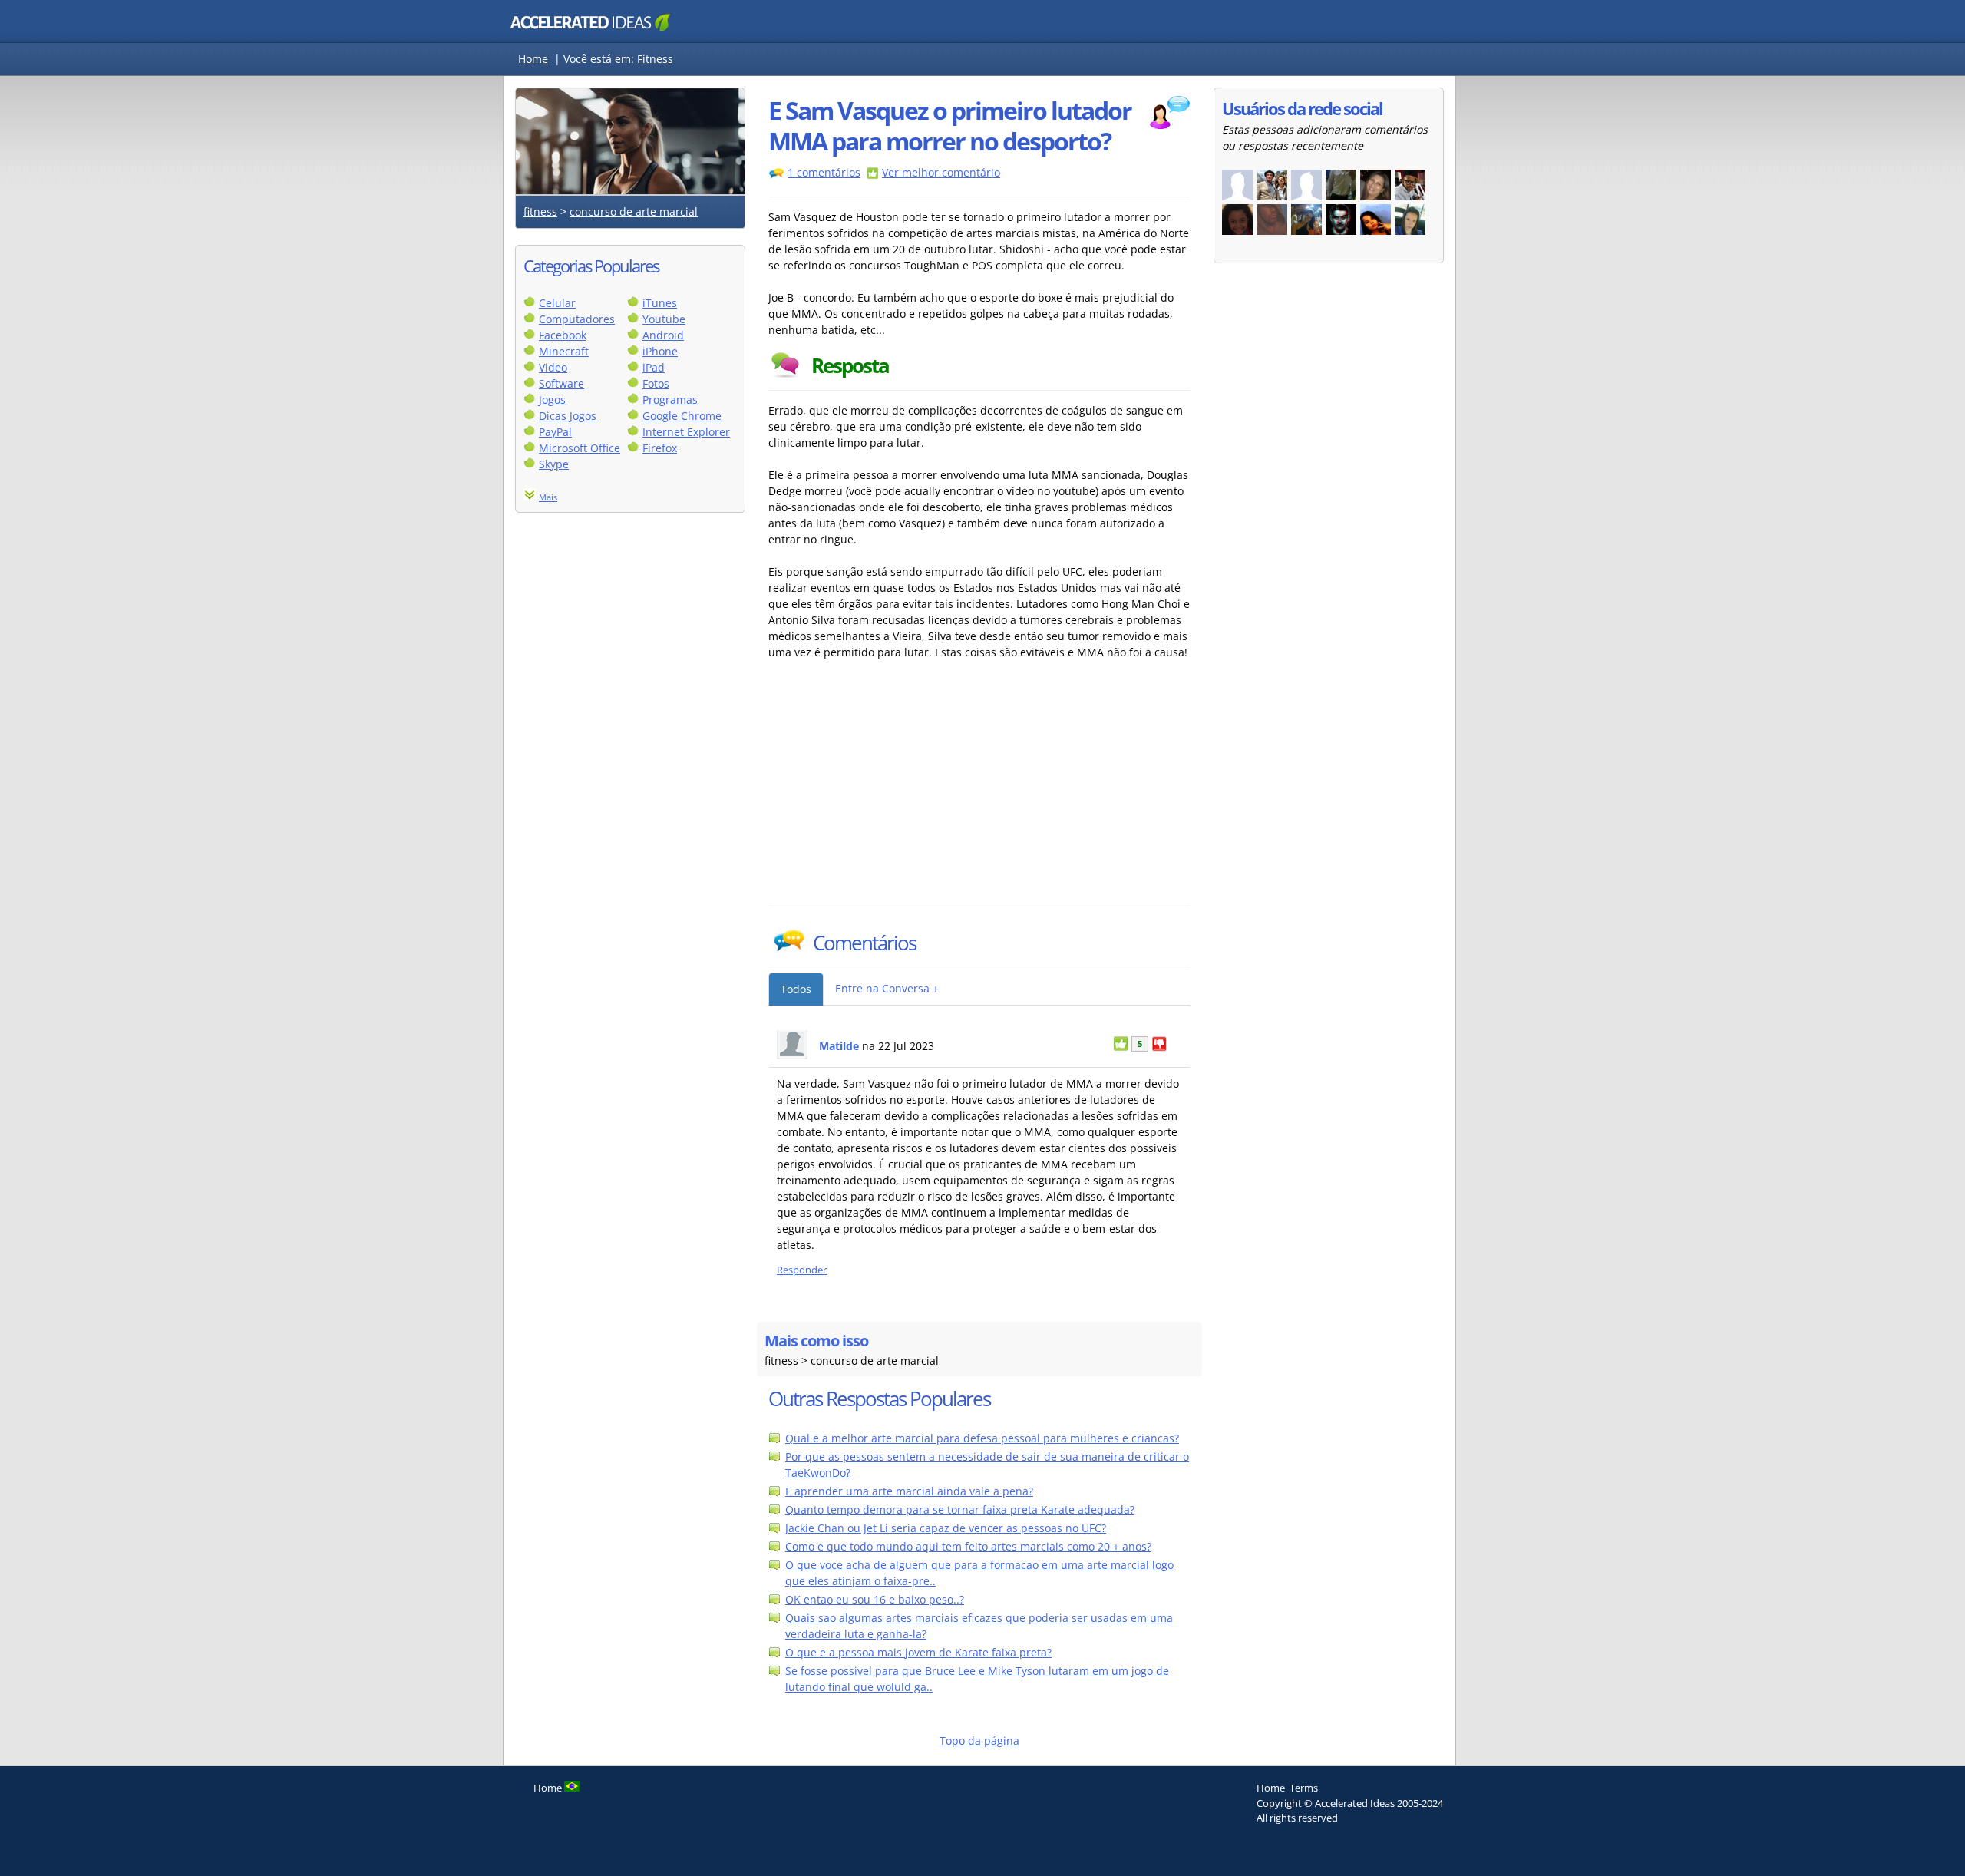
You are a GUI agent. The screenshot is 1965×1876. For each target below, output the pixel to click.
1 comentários (824, 172)
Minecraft (564, 351)
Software (561, 383)
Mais (548, 497)
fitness (540, 211)
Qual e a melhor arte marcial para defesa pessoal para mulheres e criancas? (982, 1438)
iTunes (660, 303)
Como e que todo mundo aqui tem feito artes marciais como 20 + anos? (968, 1546)
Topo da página (979, 1741)
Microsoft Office (580, 448)
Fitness (655, 59)
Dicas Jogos (568, 416)
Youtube (664, 319)
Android (663, 335)
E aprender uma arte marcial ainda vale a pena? (909, 1491)
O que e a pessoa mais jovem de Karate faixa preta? (918, 1652)
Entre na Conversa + (887, 988)
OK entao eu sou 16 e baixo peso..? (875, 1599)
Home (533, 59)
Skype (554, 464)
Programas (670, 400)
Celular (557, 303)
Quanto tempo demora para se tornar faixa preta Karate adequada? (960, 1509)
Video (553, 367)
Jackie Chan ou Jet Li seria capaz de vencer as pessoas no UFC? (946, 1528)
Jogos (552, 400)
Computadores (577, 319)
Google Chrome (682, 416)
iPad (654, 367)
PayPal (555, 432)
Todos (796, 989)
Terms (1304, 1788)
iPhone (660, 351)
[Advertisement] (903, 791)
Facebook (563, 335)
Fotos (656, 383)
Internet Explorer (686, 432)
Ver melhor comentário (941, 172)
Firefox (660, 448)
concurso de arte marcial (634, 211)
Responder (802, 1270)
